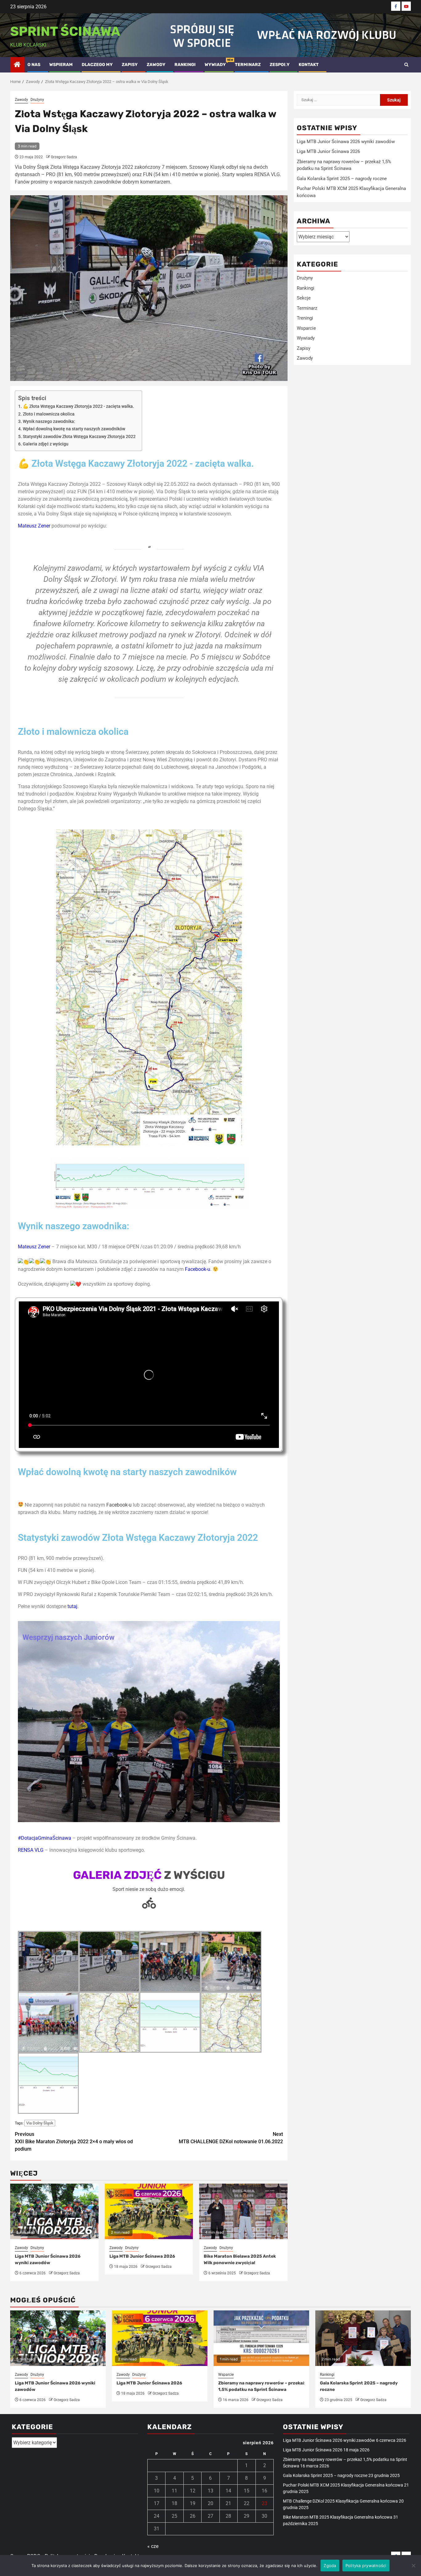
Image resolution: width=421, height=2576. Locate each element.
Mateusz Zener (34, 526)
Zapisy (130, 65)
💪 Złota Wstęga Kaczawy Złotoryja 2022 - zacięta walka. (78, 406)
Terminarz (248, 65)
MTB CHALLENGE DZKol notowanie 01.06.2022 (231, 2138)
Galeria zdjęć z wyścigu (46, 444)
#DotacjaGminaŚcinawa (45, 1838)
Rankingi (185, 65)
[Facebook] (396, 6)
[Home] (17, 65)
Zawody (156, 65)
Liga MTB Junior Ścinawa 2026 (142, 2256)
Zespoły (280, 65)
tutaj (72, 1606)
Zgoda (330, 2566)
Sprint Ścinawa (65, 31)
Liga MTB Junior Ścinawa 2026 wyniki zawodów (346, 142)
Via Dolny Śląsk (40, 2123)
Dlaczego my (97, 65)
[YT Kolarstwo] (406, 6)
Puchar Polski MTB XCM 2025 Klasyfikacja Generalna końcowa (343, 2485)
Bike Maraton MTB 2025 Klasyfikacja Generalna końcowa (338, 2517)
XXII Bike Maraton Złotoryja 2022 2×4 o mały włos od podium (74, 2142)
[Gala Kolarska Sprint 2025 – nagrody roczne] (363, 2338)
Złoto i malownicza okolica (49, 414)
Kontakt (309, 65)
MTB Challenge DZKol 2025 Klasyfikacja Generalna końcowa (340, 2501)
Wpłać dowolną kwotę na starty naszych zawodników (74, 429)
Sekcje (304, 298)
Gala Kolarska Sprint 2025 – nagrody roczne (342, 179)
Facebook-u (198, 1269)
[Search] (406, 65)
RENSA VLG (31, 1850)
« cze (153, 2546)
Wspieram (61, 65)
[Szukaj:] (338, 100)
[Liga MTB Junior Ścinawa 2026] (160, 2338)
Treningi (305, 318)
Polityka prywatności (366, 2566)
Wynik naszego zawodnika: (49, 422)
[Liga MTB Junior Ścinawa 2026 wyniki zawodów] (58, 2338)
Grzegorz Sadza (64, 157)
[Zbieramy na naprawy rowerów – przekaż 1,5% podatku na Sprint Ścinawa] (261, 2338)
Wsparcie (306, 328)
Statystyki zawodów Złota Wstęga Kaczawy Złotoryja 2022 (79, 437)
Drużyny (37, 100)
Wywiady (215, 65)
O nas (34, 65)
